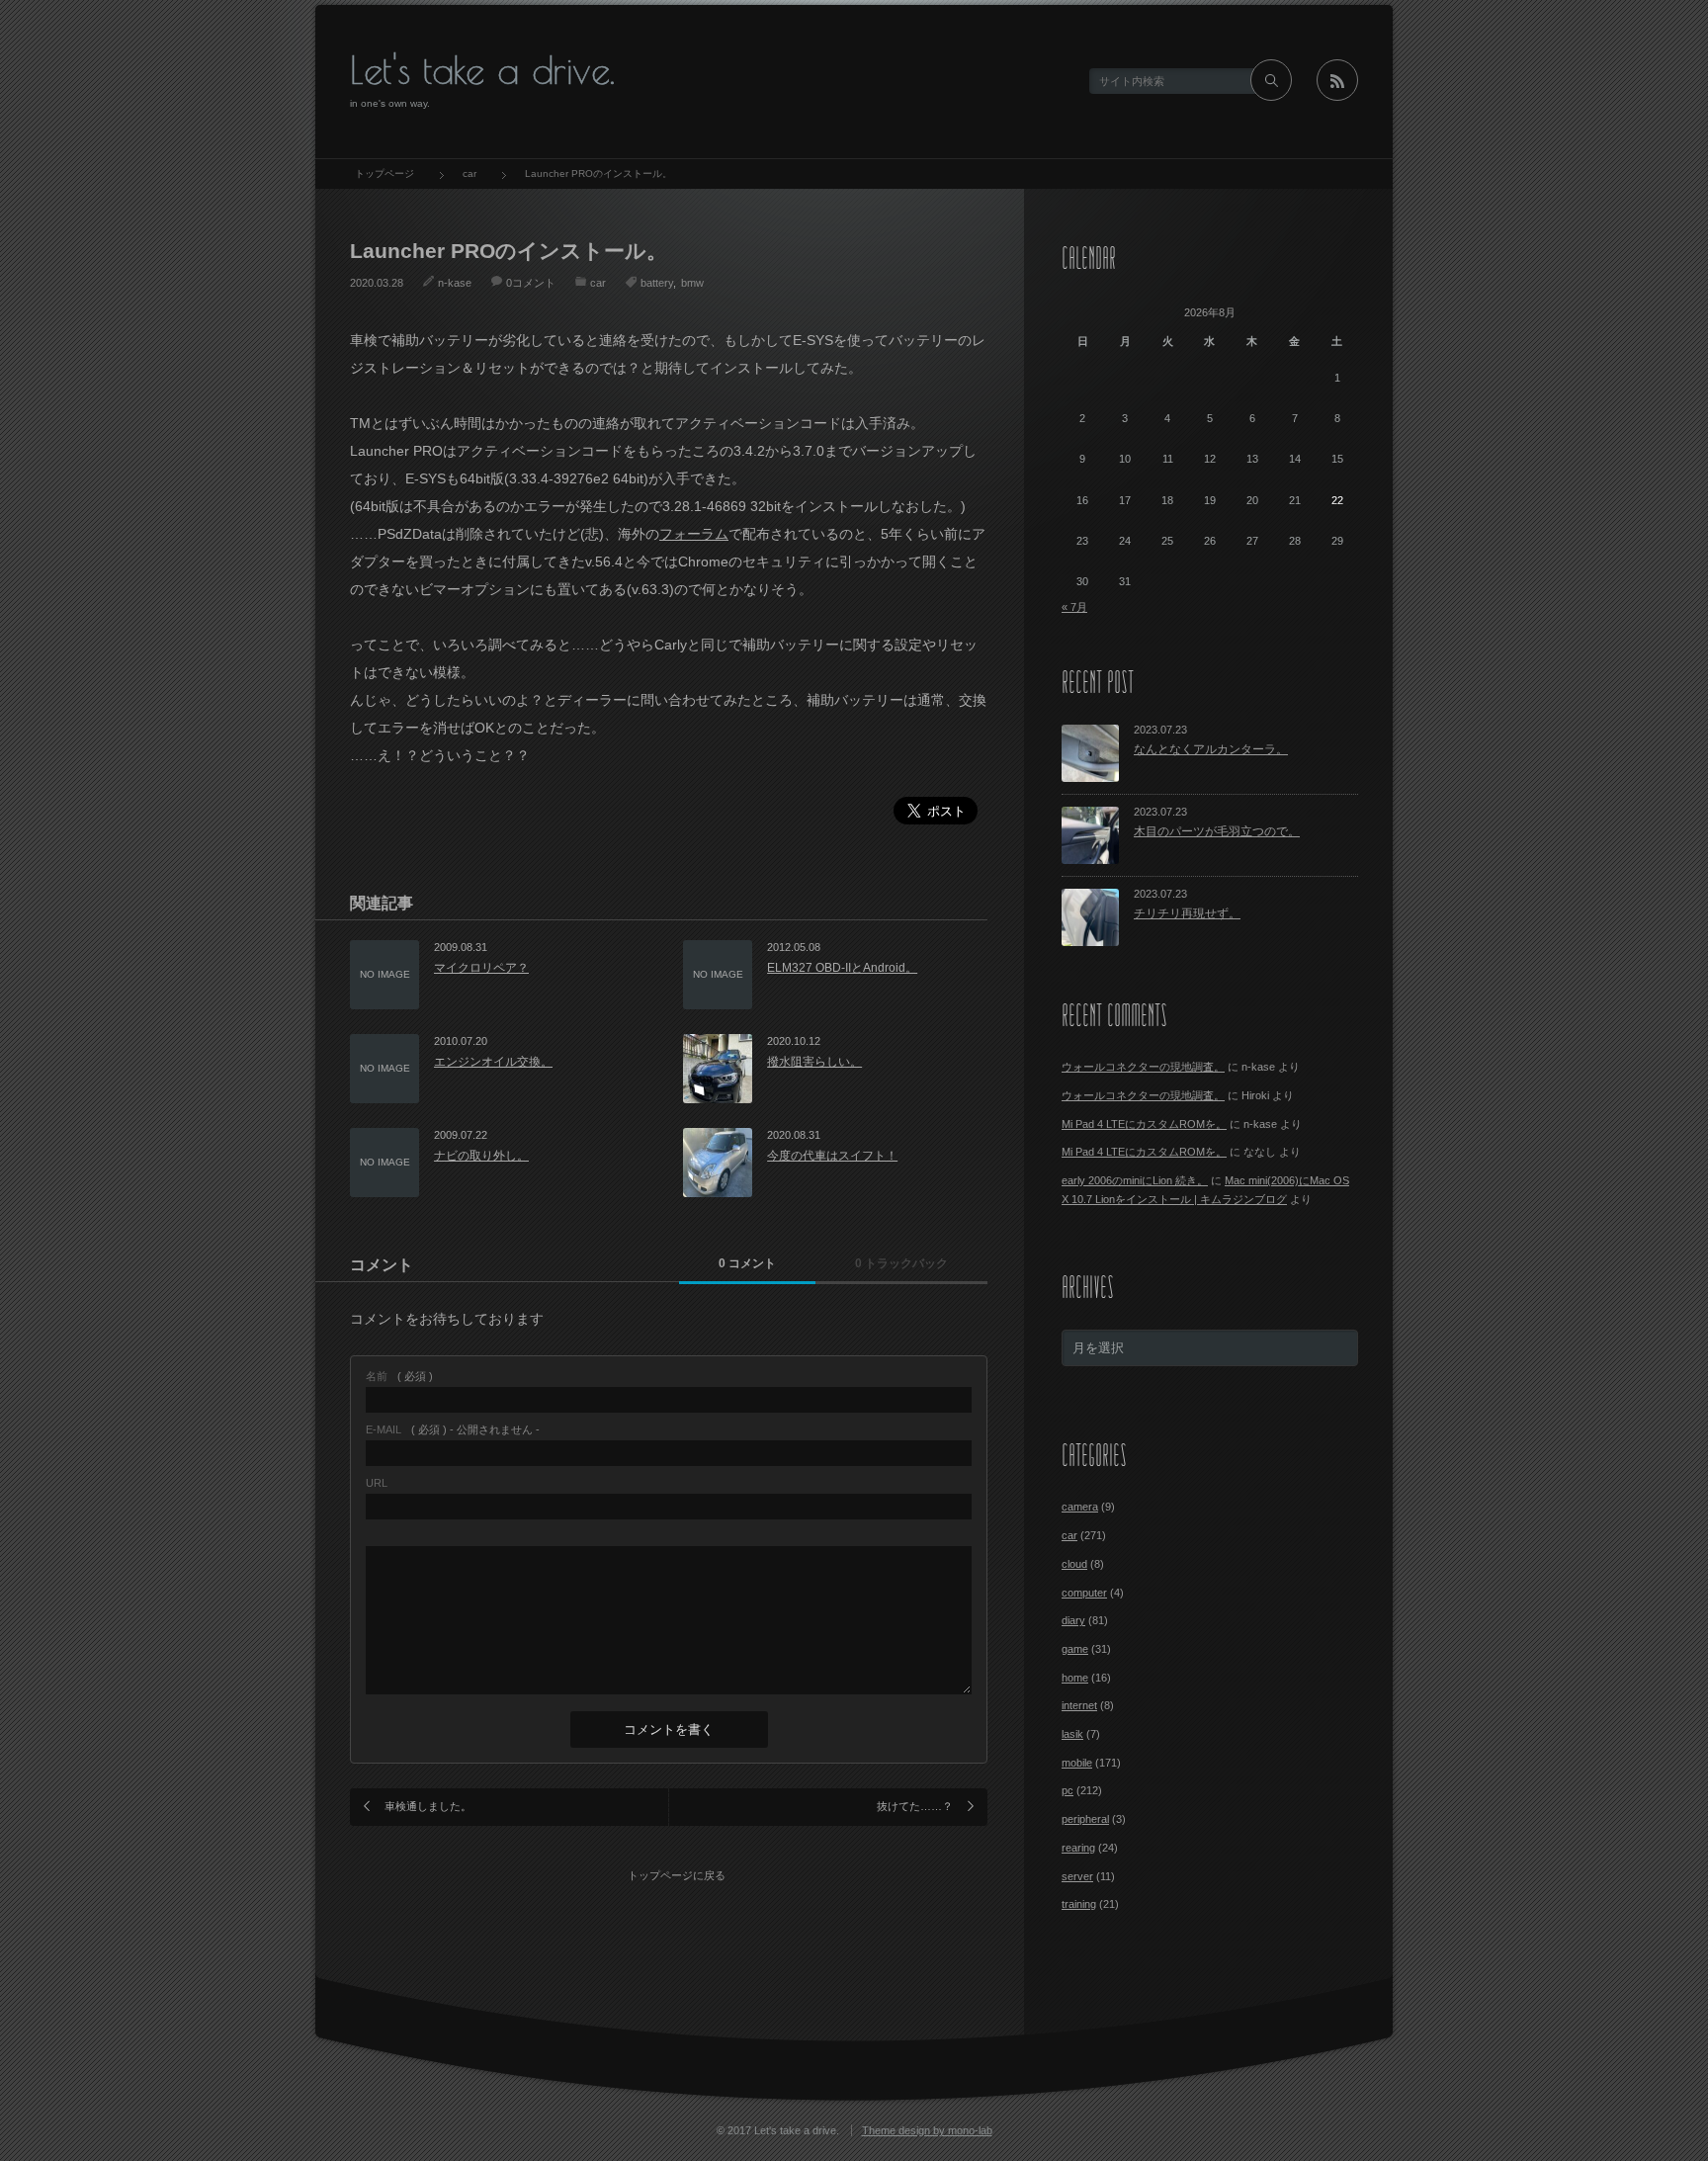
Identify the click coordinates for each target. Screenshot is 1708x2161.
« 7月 (1074, 607)
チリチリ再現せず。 (1187, 913)
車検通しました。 (428, 1806)
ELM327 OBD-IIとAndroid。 (842, 968)
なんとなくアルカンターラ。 (1211, 749)
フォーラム (694, 534)
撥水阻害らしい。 (814, 1062)
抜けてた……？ (915, 1806)
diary (1073, 1620)
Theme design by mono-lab (927, 2130)
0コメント (531, 283)
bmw (692, 283)
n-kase (455, 283)
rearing (1078, 1848)
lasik (1072, 1734)
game (1075, 1649)
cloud (1074, 1564)
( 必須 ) (399, 1377)
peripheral (1085, 1819)
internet (1079, 1705)
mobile (1077, 1763)
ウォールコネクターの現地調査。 (1143, 1067)
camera (1080, 1507)
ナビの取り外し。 (481, 1156)
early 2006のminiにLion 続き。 (1135, 1180)
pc (1067, 1790)
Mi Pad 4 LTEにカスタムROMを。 (1144, 1124)
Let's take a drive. (482, 70)
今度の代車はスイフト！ (832, 1156)
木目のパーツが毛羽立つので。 (1217, 831)
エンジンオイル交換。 (493, 1062)
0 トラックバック (901, 1263)
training (1079, 1904)
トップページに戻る (677, 1875)
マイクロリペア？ (481, 968)
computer (1084, 1593)
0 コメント (747, 1263)
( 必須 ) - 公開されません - (453, 1430)
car (598, 283)
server (1077, 1876)
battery (657, 283)
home (1075, 1678)
